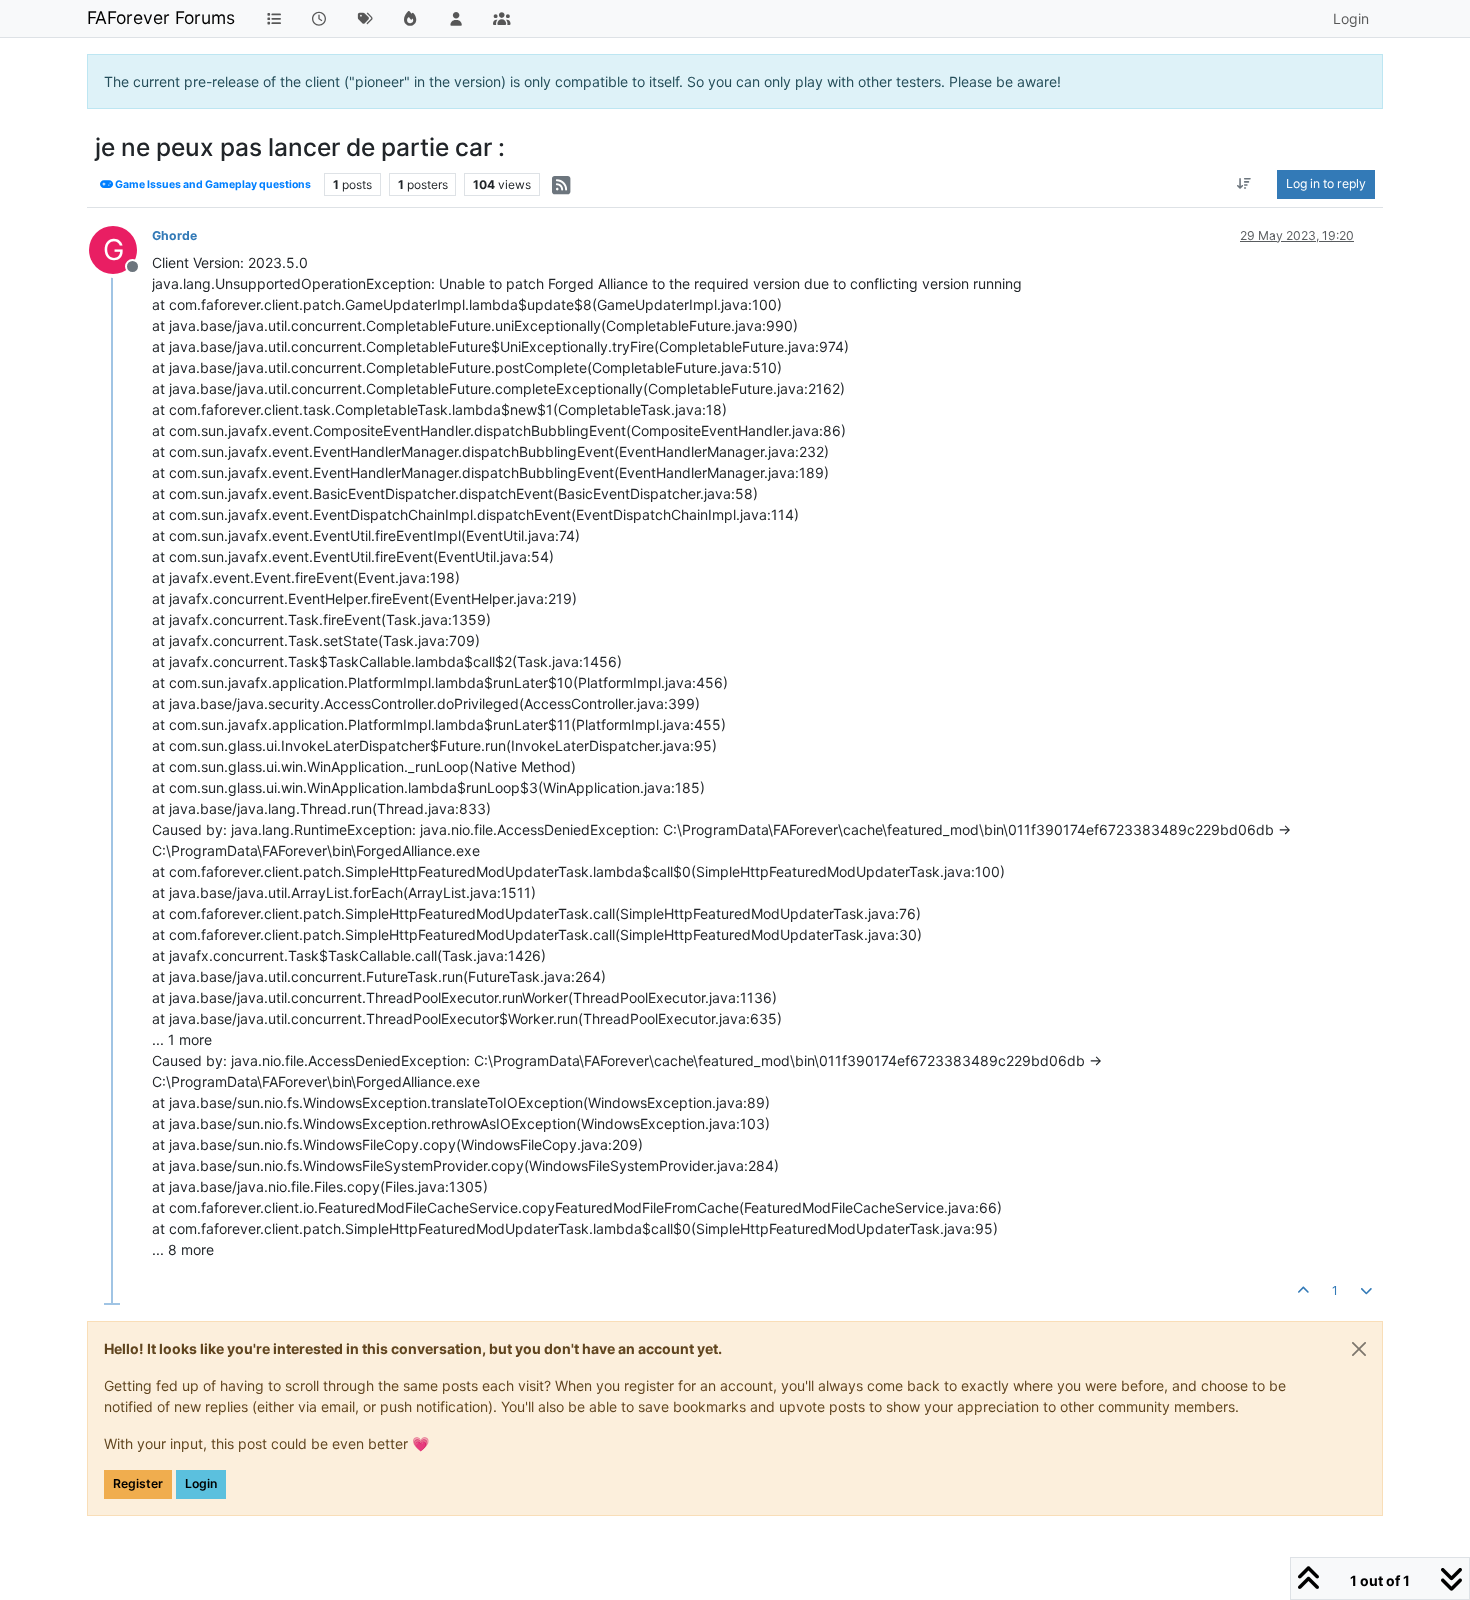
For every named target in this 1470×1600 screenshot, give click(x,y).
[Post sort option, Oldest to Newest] (1244, 184)
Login (201, 1483)
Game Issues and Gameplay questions (212, 184)
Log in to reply (1326, 183)
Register (138, 1483)
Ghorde (174, 235)
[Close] (1359, 1349)
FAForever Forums (161, 17)
